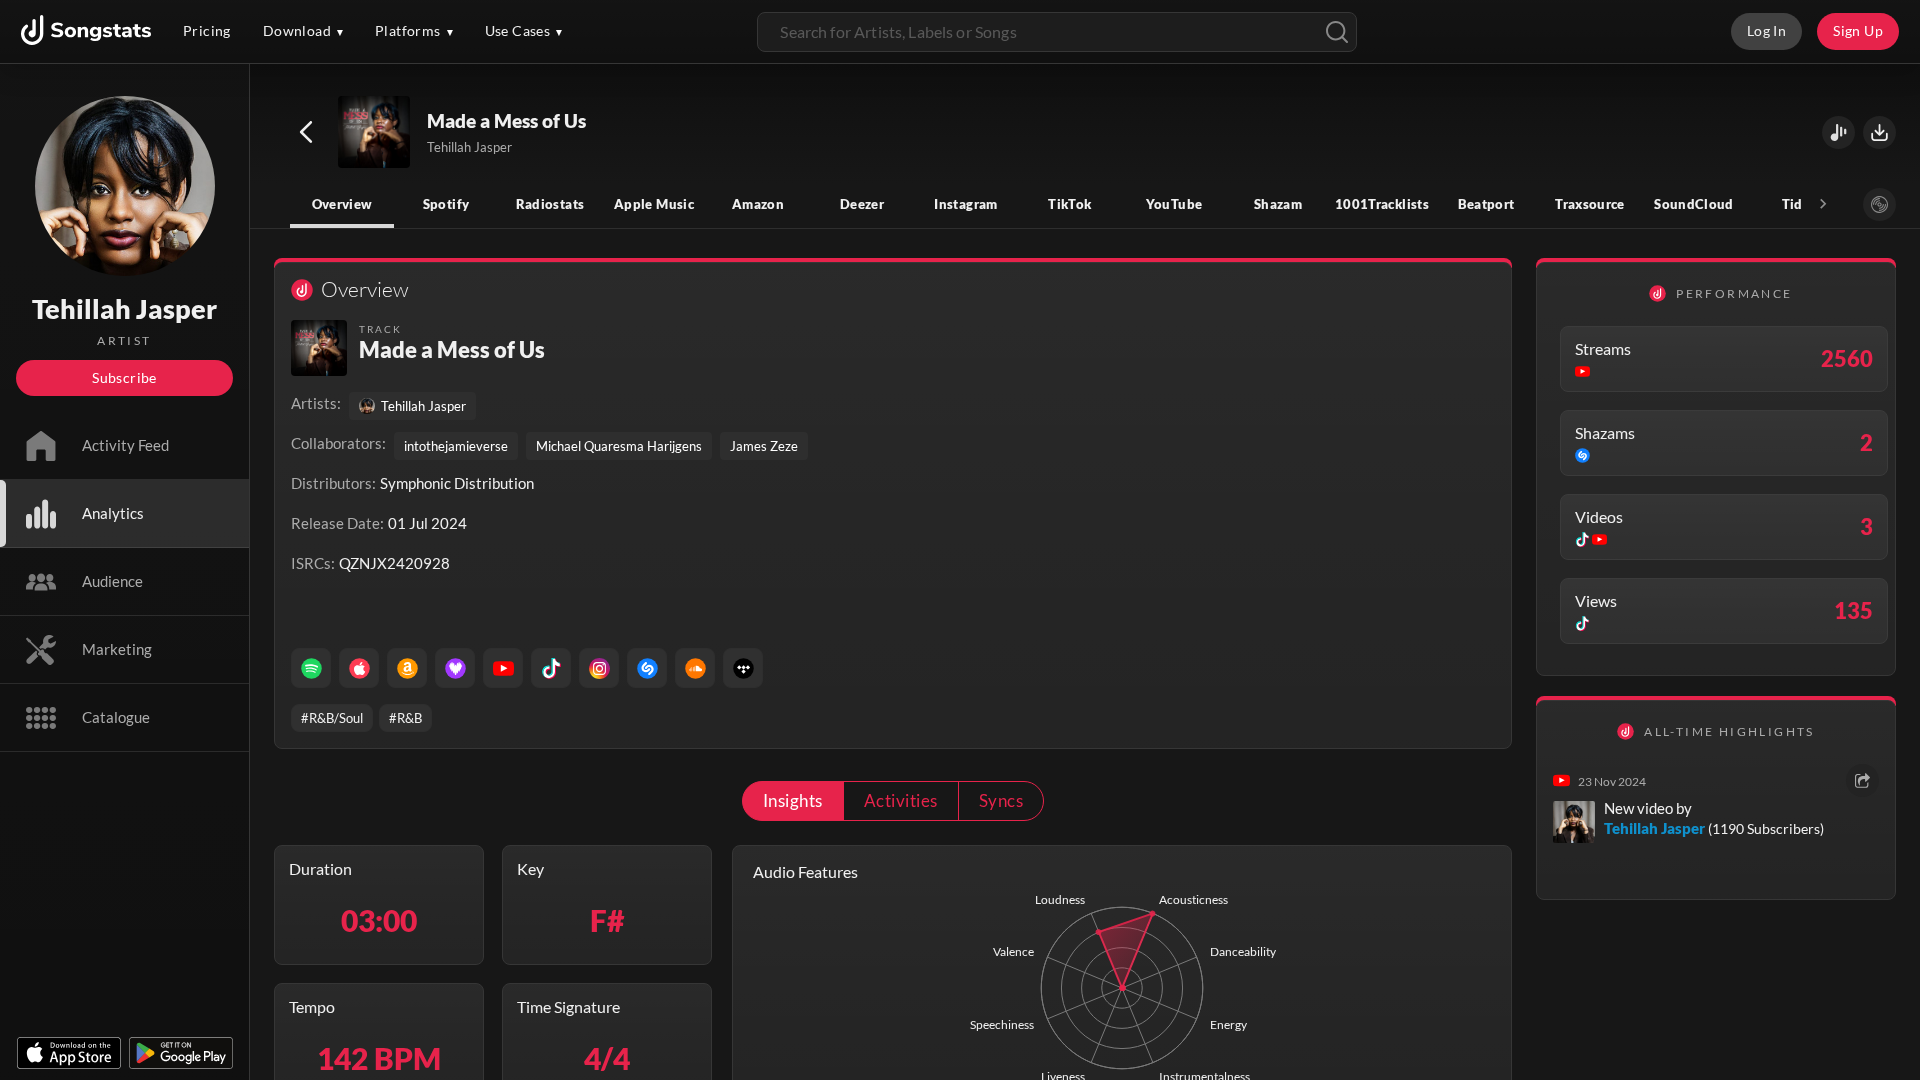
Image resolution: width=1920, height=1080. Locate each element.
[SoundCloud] (695, 668)
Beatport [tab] (1486, 204)
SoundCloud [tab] (1694, 204)
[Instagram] (599, 668)
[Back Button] (306, 132)
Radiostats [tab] (550, 204)
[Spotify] (311, 668)
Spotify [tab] (446, 204)
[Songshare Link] (1838, 132)
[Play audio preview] (375, 133)
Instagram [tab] (965, 204)
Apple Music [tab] (654, 204)
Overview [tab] (342, 204)
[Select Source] (1879, 204)
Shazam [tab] (1278, 204)
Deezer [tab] (862, 204)
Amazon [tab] (758, 204)
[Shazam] (647, 668)
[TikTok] (551, 668)
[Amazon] (407, 668)
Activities (901, 800)
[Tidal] (743, 668)
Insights (793, 800)
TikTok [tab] (1069, 204)
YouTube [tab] (1174, 204)
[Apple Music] (359, 668)
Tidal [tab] (1798, 204)
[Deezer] (455, 668)
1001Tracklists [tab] (1382, 204)
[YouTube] (503, 668)
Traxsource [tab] (1590, 204)
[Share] (1862, 780)
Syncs (1001, 800)
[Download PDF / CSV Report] (1879, 132)
